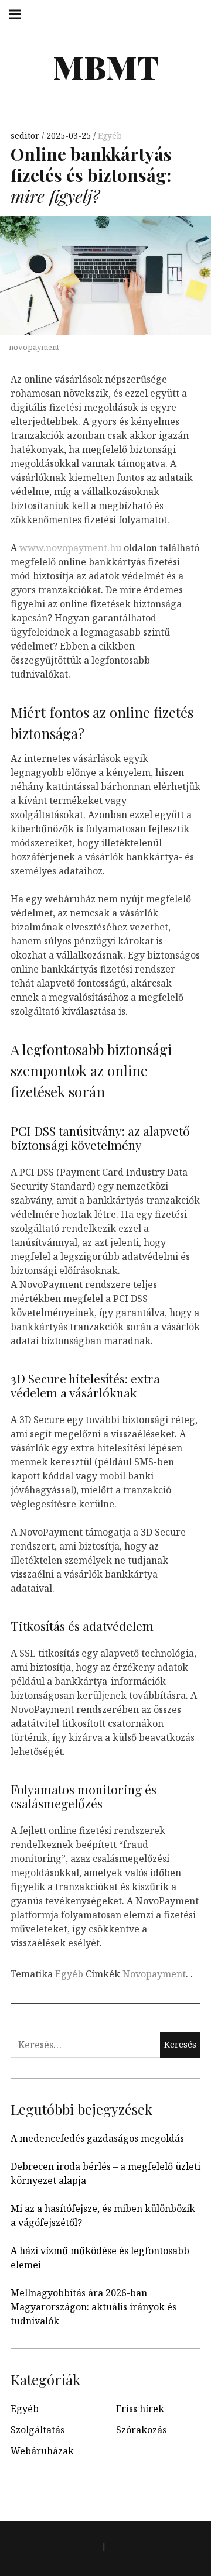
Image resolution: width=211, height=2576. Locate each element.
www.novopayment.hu (70, 548)
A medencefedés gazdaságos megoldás (97, 2138)
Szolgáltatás (38, 2430)
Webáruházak (42, 2451)
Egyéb (110, 135)
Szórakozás (141, 2430)
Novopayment (154, 1974)
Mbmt (106, 67)
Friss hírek (140, 2409)
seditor (26, 135)
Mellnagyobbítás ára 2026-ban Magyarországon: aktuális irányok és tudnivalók (93, 2307)
